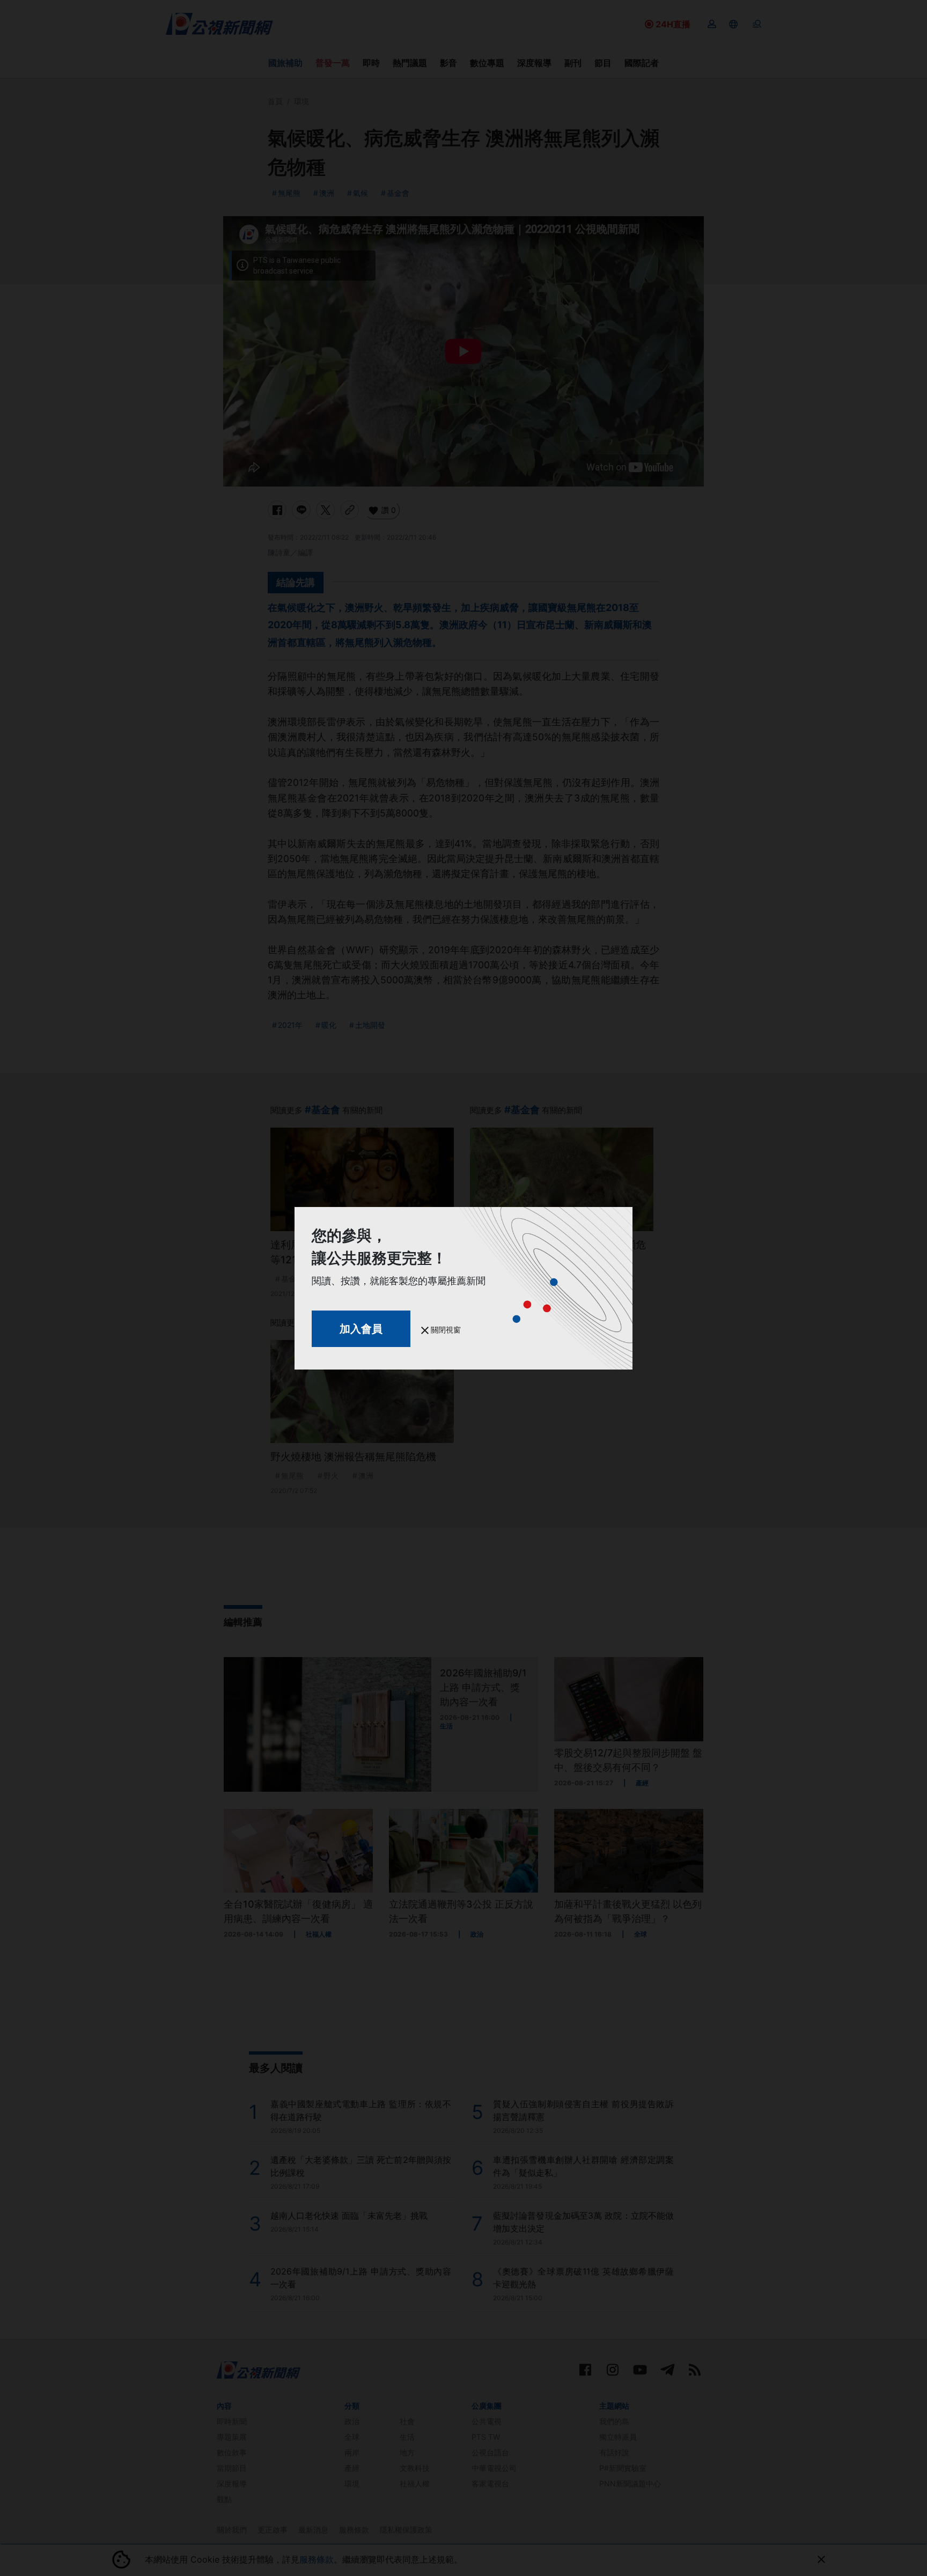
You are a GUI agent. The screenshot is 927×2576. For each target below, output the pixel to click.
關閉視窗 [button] (445, 1330)
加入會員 (361, 1329)
